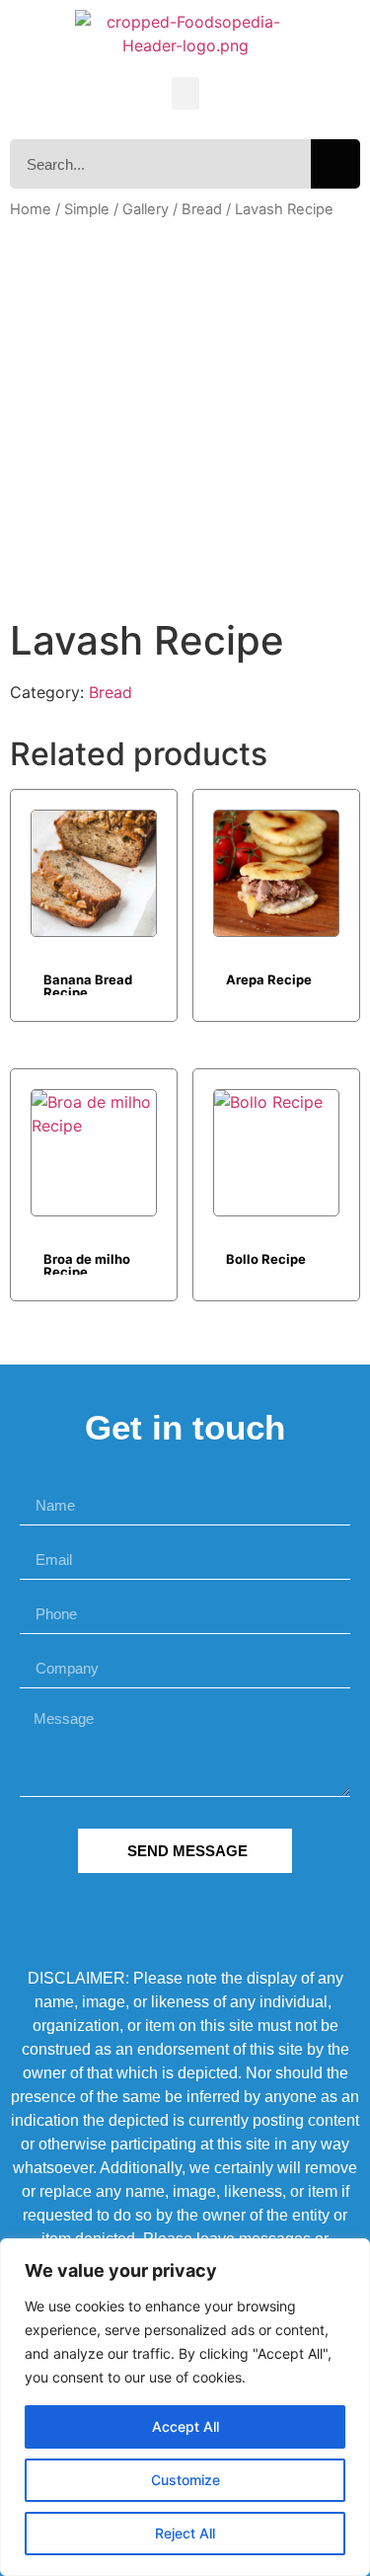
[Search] (335, 164)
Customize (185, 2480)
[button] (185, 93)
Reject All (185, 2533)
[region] (185, 2407)
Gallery (146, 209)
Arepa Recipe (269, 979)
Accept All (185, 2426)
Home (31, 209)
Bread (202, 209)
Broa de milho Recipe (87, 1263)
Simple (87, 209)
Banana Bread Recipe (88, 983)
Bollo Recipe (266, 1259)
